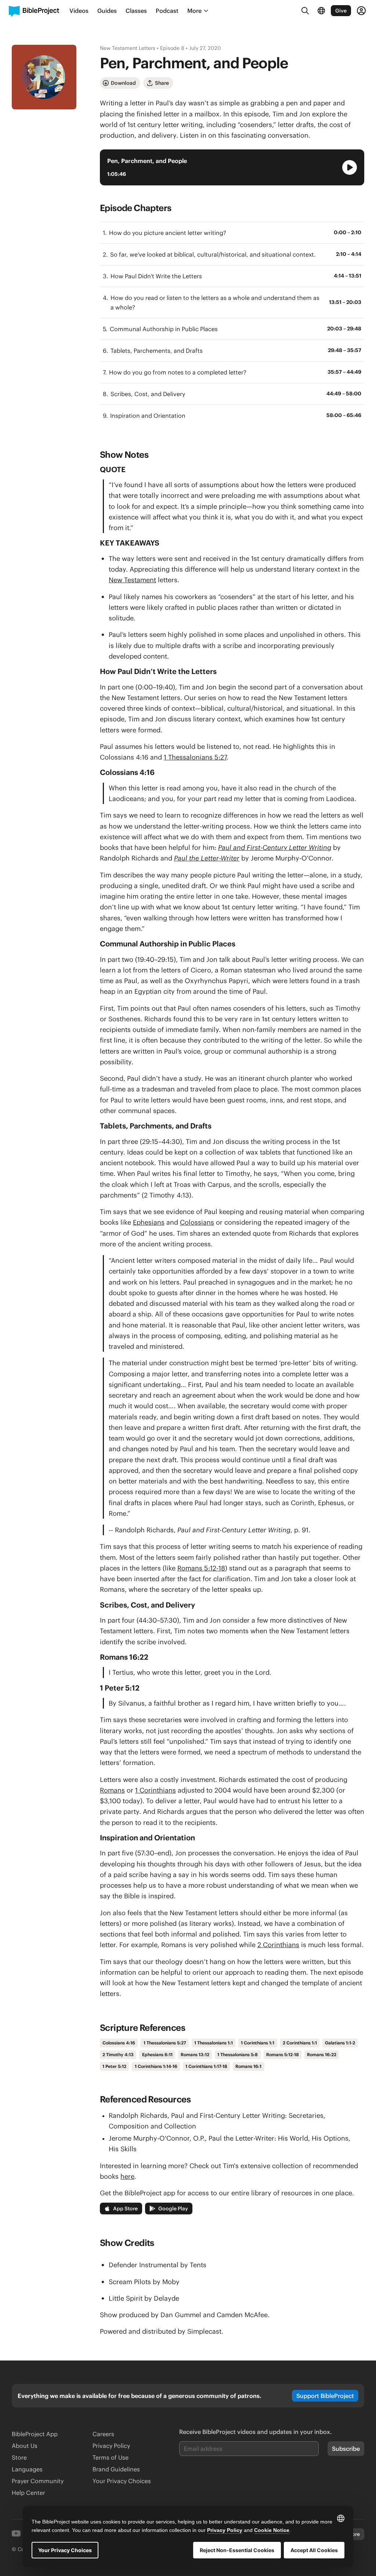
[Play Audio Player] (350, 167)
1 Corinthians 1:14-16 (156, 2066)
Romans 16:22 (322, 2055)
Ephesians (149, 1222)
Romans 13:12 (195, 2055)
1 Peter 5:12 (114, 2066)
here (127, 2176)
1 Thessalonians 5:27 (195, 757)
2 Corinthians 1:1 (300, 2043)
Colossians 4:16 (119, 2043)
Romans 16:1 (248, 2066)
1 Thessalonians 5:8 (238, 2055)
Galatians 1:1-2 (340, 2043)
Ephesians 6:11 (157, 2055)
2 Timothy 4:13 (118, 2055)
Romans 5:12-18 (201, 1568)
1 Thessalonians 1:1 (214, 2043)
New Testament (132, 580)
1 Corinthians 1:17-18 (206, 2066)
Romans (112, 1790)
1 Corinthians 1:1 (258, 2043)
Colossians (197, 1222)
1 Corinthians (156, 1790)
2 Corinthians (278, 1945)
